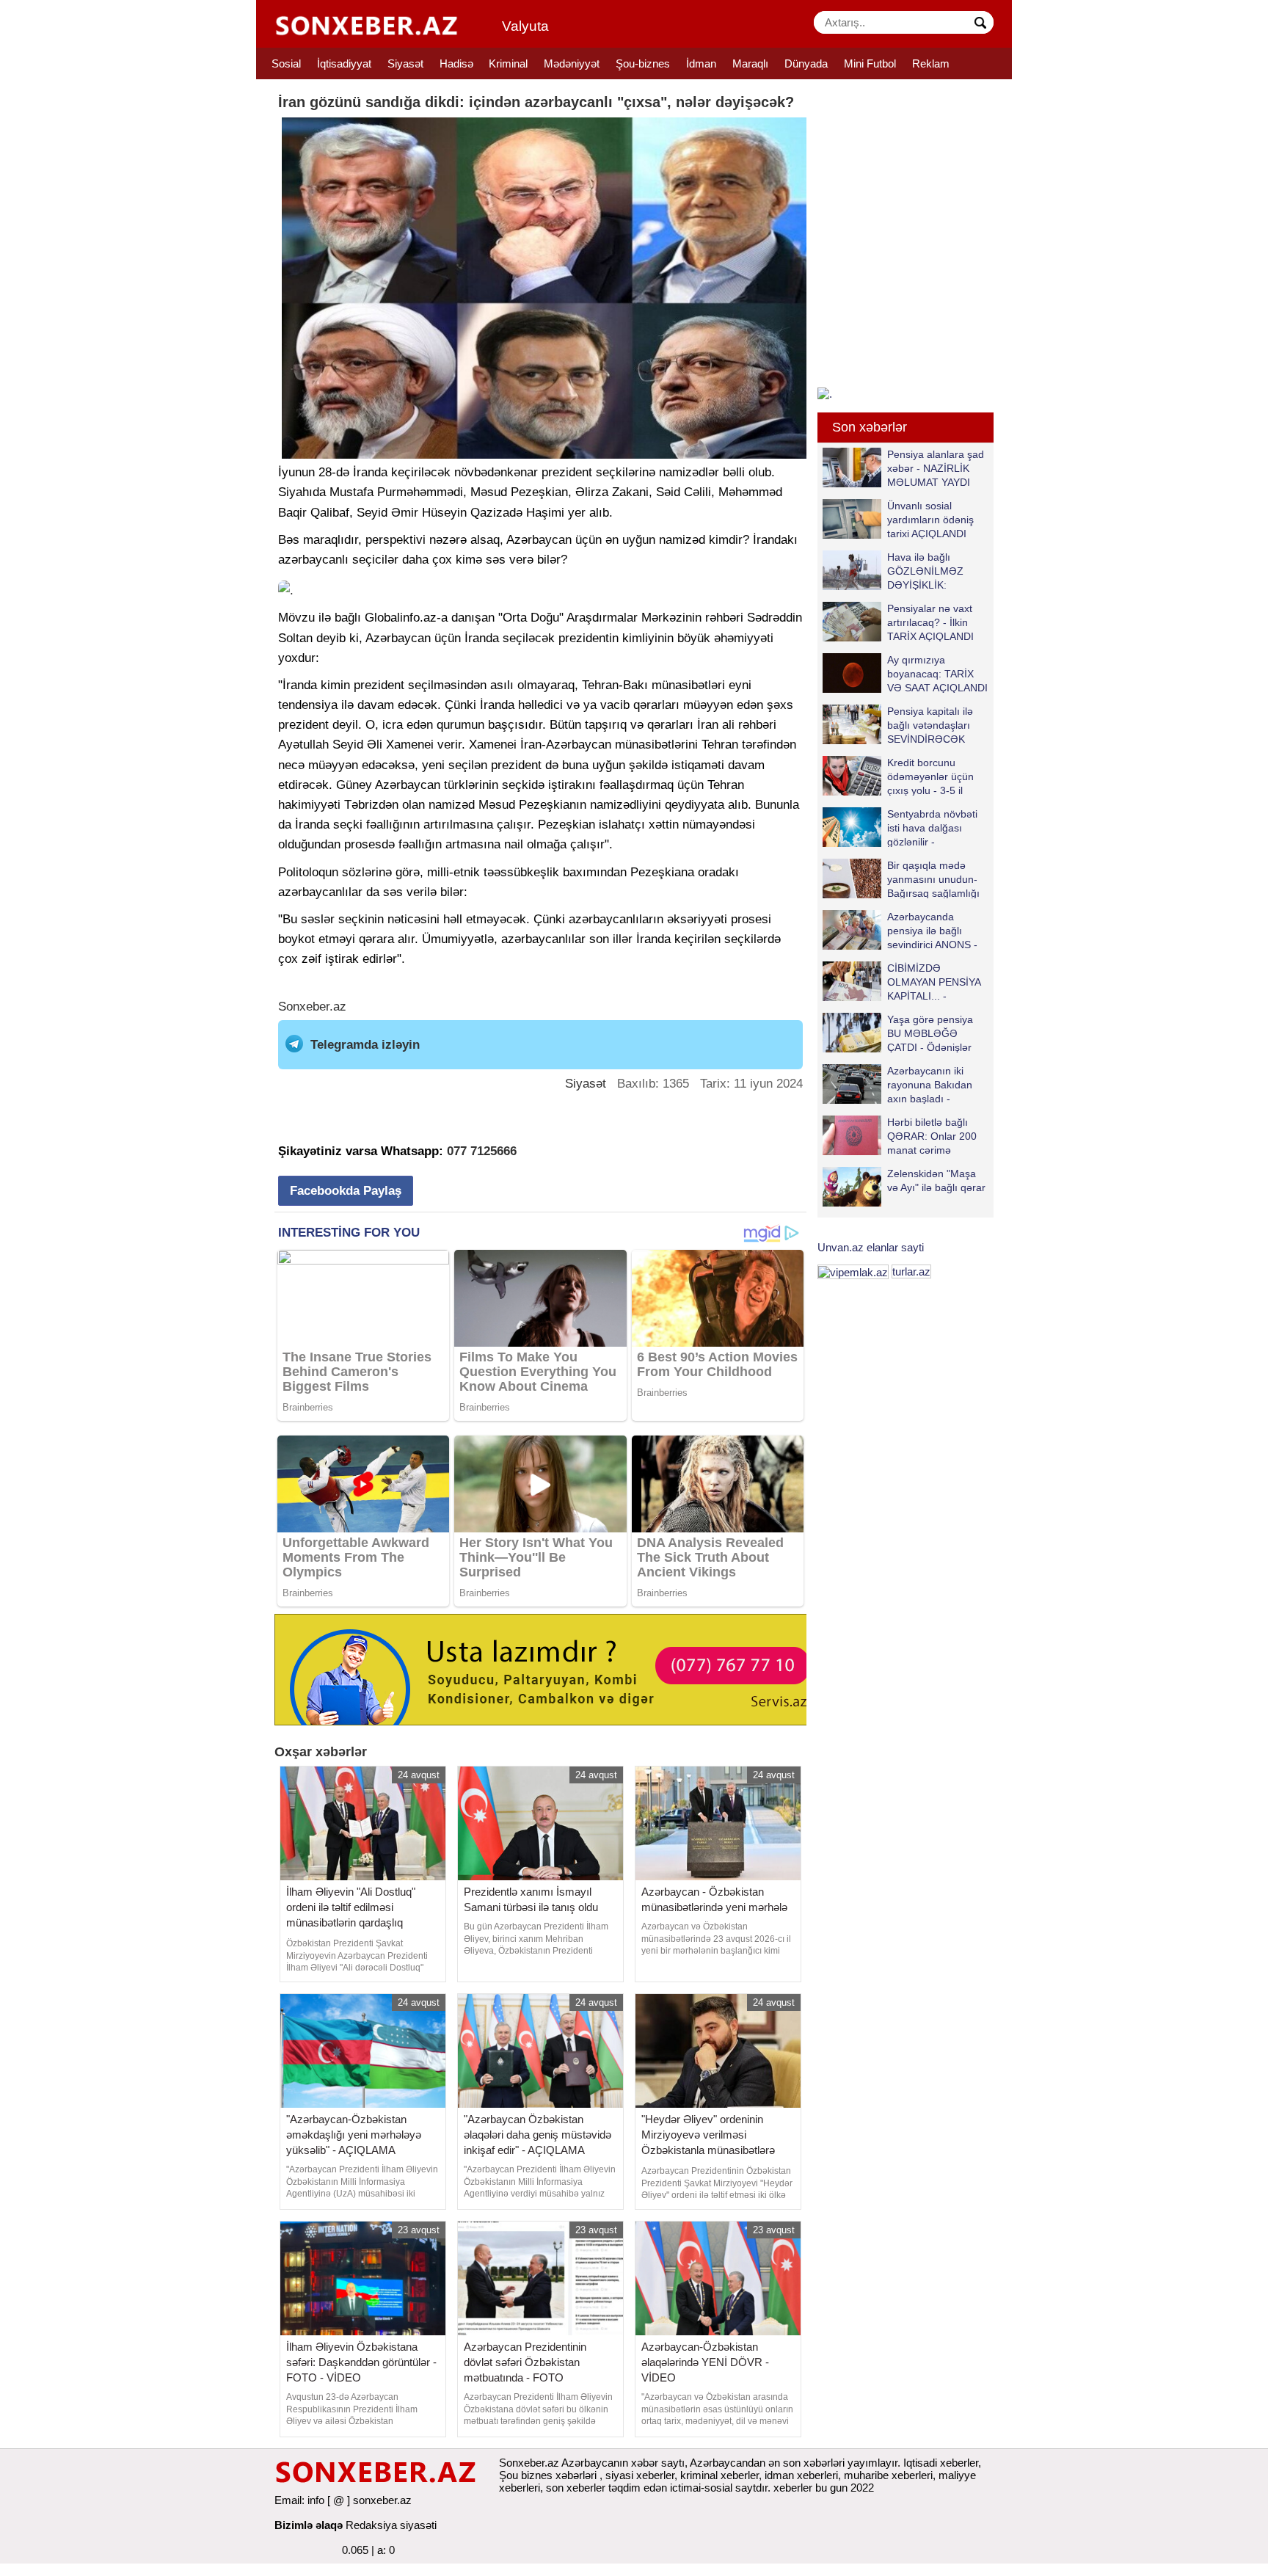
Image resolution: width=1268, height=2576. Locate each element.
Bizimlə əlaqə (309, 2525)
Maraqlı (750, 63)
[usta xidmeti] (549, 1669)
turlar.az (911, 1271)
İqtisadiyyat (344, 63)
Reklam (931, 63)
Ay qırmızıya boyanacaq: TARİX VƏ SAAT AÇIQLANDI (937, 673)
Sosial (286, 63)
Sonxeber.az (312, 1007)
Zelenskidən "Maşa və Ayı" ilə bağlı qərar (936, 1180)
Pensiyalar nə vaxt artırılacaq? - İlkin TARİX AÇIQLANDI (930, 622)
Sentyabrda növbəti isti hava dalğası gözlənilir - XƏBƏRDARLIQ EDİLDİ (900, 827)
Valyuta (525, 26)
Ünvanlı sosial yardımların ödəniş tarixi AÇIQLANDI (930, 519)
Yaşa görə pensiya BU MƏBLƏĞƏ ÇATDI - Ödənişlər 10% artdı (930, 1033)
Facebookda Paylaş (346, 1191)
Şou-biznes (643, 63)
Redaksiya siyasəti (391, 2525)
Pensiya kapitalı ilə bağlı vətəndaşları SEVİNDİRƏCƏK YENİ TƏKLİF (930, 725)
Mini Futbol (870, 63)
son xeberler (576, 2488)
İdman (701, 63)
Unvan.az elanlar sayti (871, 1247)
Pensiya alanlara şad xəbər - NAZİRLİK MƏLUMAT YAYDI (936, 468)
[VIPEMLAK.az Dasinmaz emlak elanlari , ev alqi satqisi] (853, 1271)
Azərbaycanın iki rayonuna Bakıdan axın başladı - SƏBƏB (930, 1084)
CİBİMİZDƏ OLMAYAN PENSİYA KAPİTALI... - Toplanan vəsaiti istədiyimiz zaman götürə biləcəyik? (904, 982)
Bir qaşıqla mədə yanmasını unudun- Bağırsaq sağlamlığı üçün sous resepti (933, 879)
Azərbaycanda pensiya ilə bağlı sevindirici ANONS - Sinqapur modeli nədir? (900, 930)
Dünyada (806, 63)
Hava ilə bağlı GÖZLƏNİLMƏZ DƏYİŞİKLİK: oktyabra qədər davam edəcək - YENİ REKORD (896, 571)
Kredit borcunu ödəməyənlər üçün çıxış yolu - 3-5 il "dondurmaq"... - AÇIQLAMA (898, 776)
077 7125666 (482, 1151)
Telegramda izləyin (365, 1045)
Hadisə (456, 63)
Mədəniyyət (572, 63)
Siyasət (405, 63)
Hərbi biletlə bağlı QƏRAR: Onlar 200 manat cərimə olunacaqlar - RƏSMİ (936, 1136)
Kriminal (508, 63)
